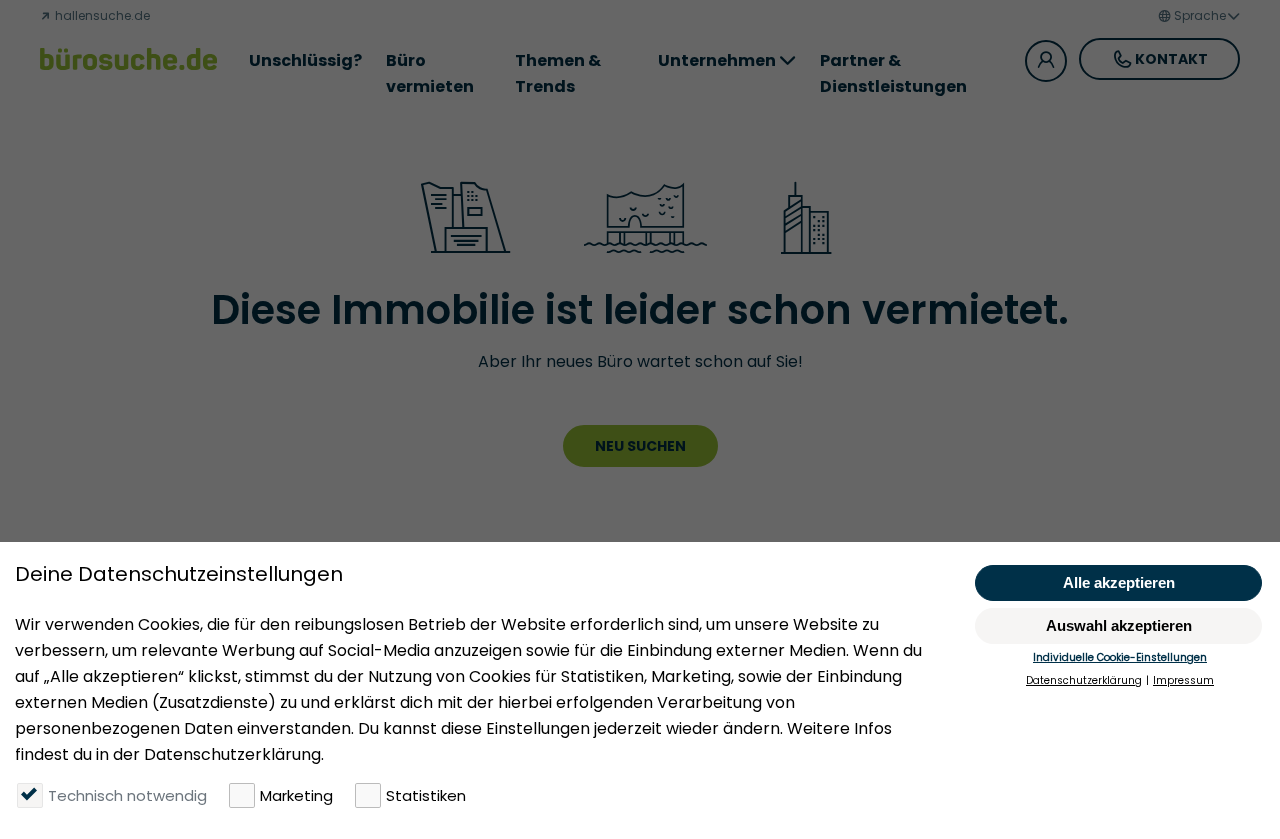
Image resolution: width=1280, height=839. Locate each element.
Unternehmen (717, 60)
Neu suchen (640, 446)
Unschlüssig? (305, 60)
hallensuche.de (101, 15)
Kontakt (1171, 59)
